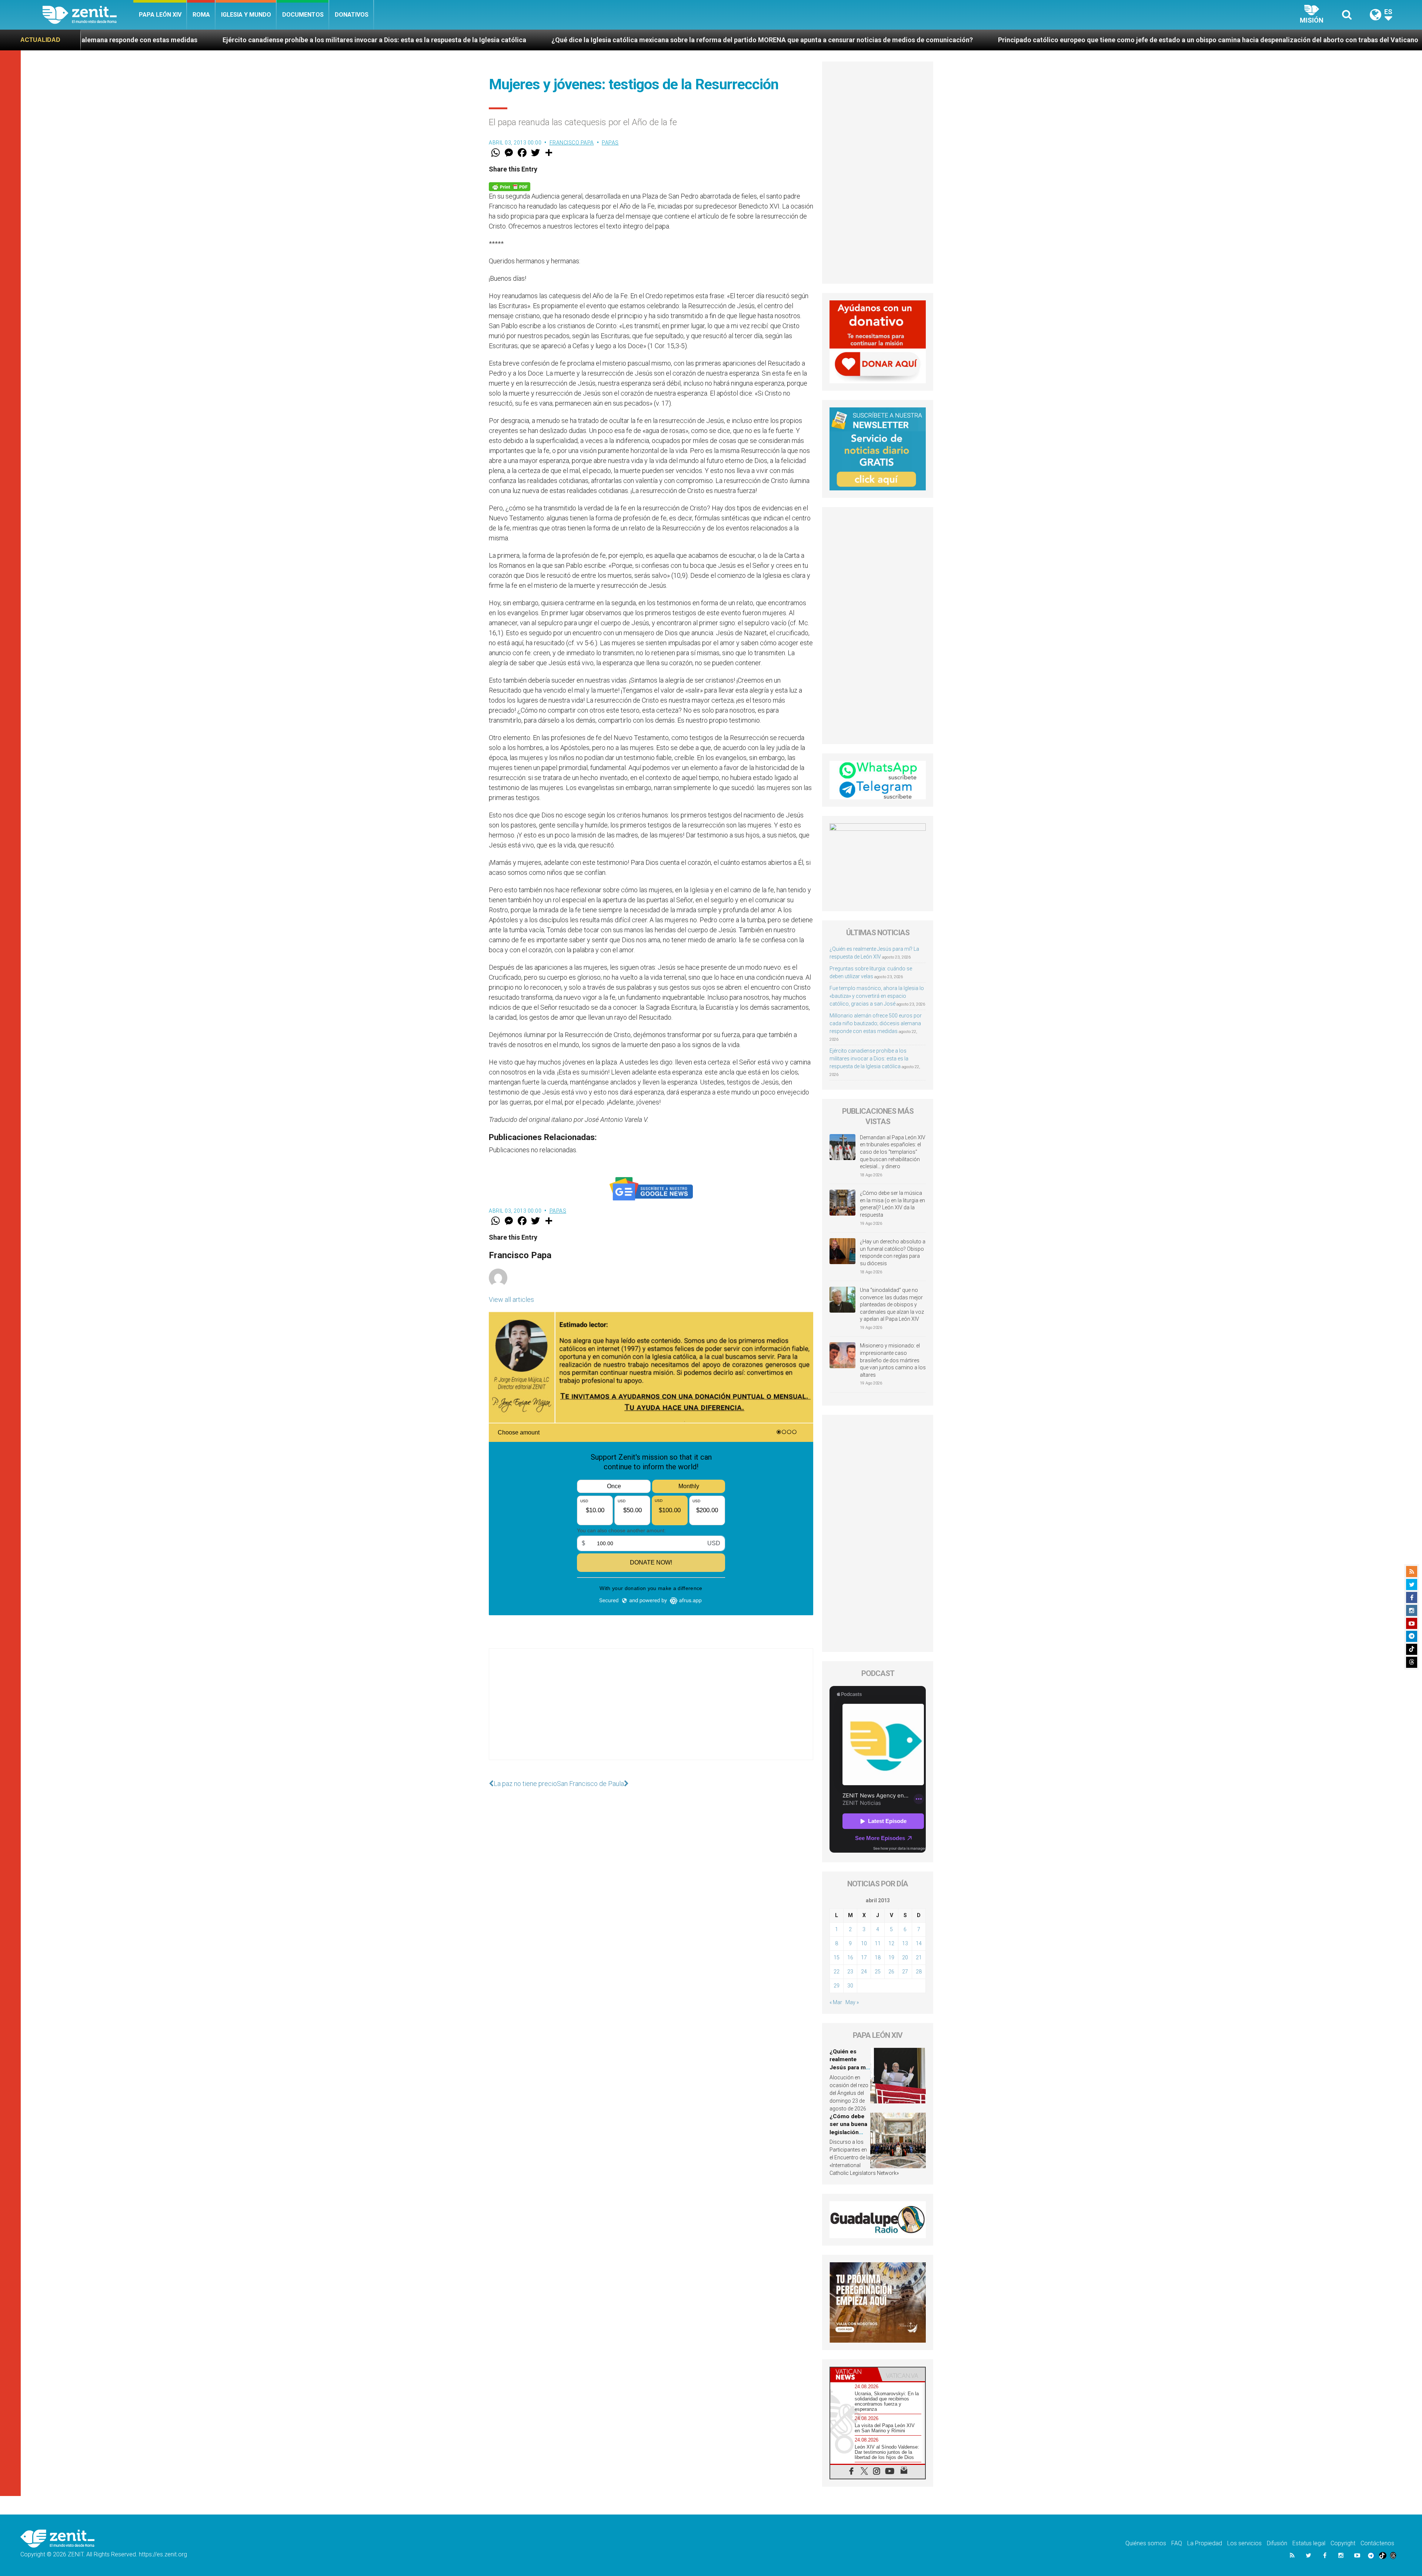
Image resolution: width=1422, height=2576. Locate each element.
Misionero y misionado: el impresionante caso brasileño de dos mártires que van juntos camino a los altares (893, 1360)
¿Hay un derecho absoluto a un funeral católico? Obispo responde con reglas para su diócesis (893, 1252)
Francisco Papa (572, 143)
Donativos (352, 15)
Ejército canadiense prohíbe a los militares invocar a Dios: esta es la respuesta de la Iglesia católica (869, 1059)
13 (905, 1943)
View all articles (511, 1299)
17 (864, 1957)
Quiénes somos (1146, 2543)
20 (905, 1957)
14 (919, 1943)
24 (864, 1972)
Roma (201, 15)
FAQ (1177, 2543)
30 (850, 1986)
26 (891, 1972)
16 (850, 1957)
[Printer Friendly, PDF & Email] (510, 186)
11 (878, 1943)
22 (837, 1972)
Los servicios (1244, 2543)
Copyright (1343, 2543)
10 (864, 1943)
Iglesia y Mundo (246, 15)
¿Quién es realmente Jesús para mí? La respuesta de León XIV (850, 2067)
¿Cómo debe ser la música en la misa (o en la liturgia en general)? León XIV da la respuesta (892, 1204)
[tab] (854, 2374)
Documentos (303, 15)
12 (891, 1943)
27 (905, 1972)
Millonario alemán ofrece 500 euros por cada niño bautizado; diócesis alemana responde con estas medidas (876, 1023)
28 (919, 1972)
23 (850, 1972)
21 (919, 1957)
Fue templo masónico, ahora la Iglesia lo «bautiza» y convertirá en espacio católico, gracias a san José (877, 996)
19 (891, 1957)
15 (837, 1957)
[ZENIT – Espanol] (88, 15)
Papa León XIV (160, 15)
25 (878, 1972)
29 (837, 1986)
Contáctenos (1377, 2543)
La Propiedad (1205, 2543)
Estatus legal (1309, 2543)
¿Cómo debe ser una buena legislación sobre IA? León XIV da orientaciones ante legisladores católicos (1059, 40)
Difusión (1277, 2543)
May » (852, 2002)
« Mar (836, 2002)
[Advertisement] (651, 1712)
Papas (610, 143)
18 (878, 1957)
